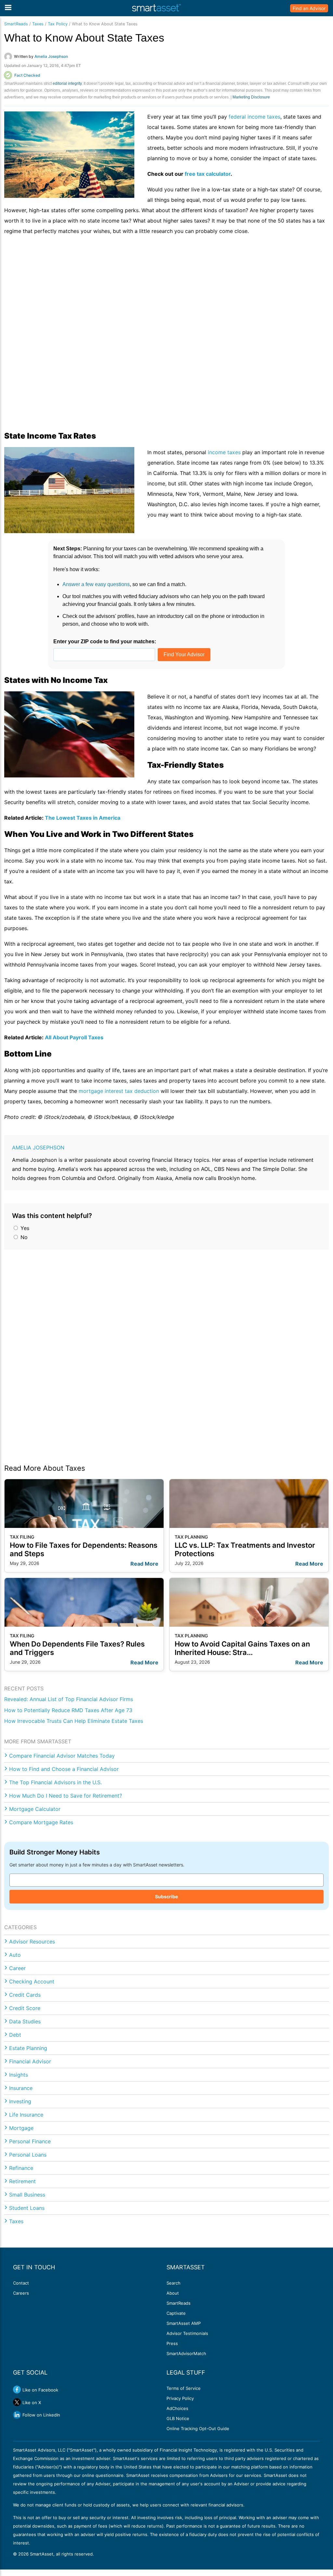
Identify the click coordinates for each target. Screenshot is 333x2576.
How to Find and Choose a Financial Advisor (64, 1769)
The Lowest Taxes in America (83, 818)
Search (173, 2283)
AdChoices (177, 2408)
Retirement (22, 2181)
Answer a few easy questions (96, 584)
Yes (24, 1228)
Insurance (21, 2088)
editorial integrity (67, 83)
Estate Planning (28, 2048)
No (23, 1237)
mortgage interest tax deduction (119, 1091)
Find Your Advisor (184, 654)
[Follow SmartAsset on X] (17, 2402)
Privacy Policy (180, 2398)
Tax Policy (58, 24)
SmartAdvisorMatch (186, 2353)
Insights (19, 2075)
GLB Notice (178, 2418)
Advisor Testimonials (187, 2333)
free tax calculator (208, 174)
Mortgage (21, 2128)
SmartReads (16, 24)
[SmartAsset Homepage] (156, 8)
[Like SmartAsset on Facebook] (17, 2390)
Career (17, 1968)
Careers (21, 2293)
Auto (15, 1955)
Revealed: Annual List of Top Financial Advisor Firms (69, 1699)
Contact (21, 2283)
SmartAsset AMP (184, 2323)
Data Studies (25, 2021)
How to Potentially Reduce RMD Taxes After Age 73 (68, 1710)
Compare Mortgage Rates (41, 1822)
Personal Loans (28, 2155)
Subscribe (166, 1897)
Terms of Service (184, 2388)
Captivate (176, 2313)
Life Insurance (26, 2115)
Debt (15, 2035)
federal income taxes (254, 117)
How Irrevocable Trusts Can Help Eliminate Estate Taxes (74, 1721)
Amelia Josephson (38, 1147)
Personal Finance (30, 2141)
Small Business (27, 2195)
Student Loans (27, 2208)
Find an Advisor (309, 8)
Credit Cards (25, 1995)
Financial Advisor (30, 2061)
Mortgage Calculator (35, 1809)
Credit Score (25, 2008)
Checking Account (32, 1981)
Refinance (21, 2168)
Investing (20, 2101)
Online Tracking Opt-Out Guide (198, 2429)
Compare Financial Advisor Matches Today (62, 1756)
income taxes (224, 452)
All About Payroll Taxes (74, 1037)
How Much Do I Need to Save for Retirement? (66, 1796)
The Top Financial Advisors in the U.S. (55, 1782)
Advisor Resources (32, 1942)
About (173, 2293)
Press (172, 2343)
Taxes (38, 24)
